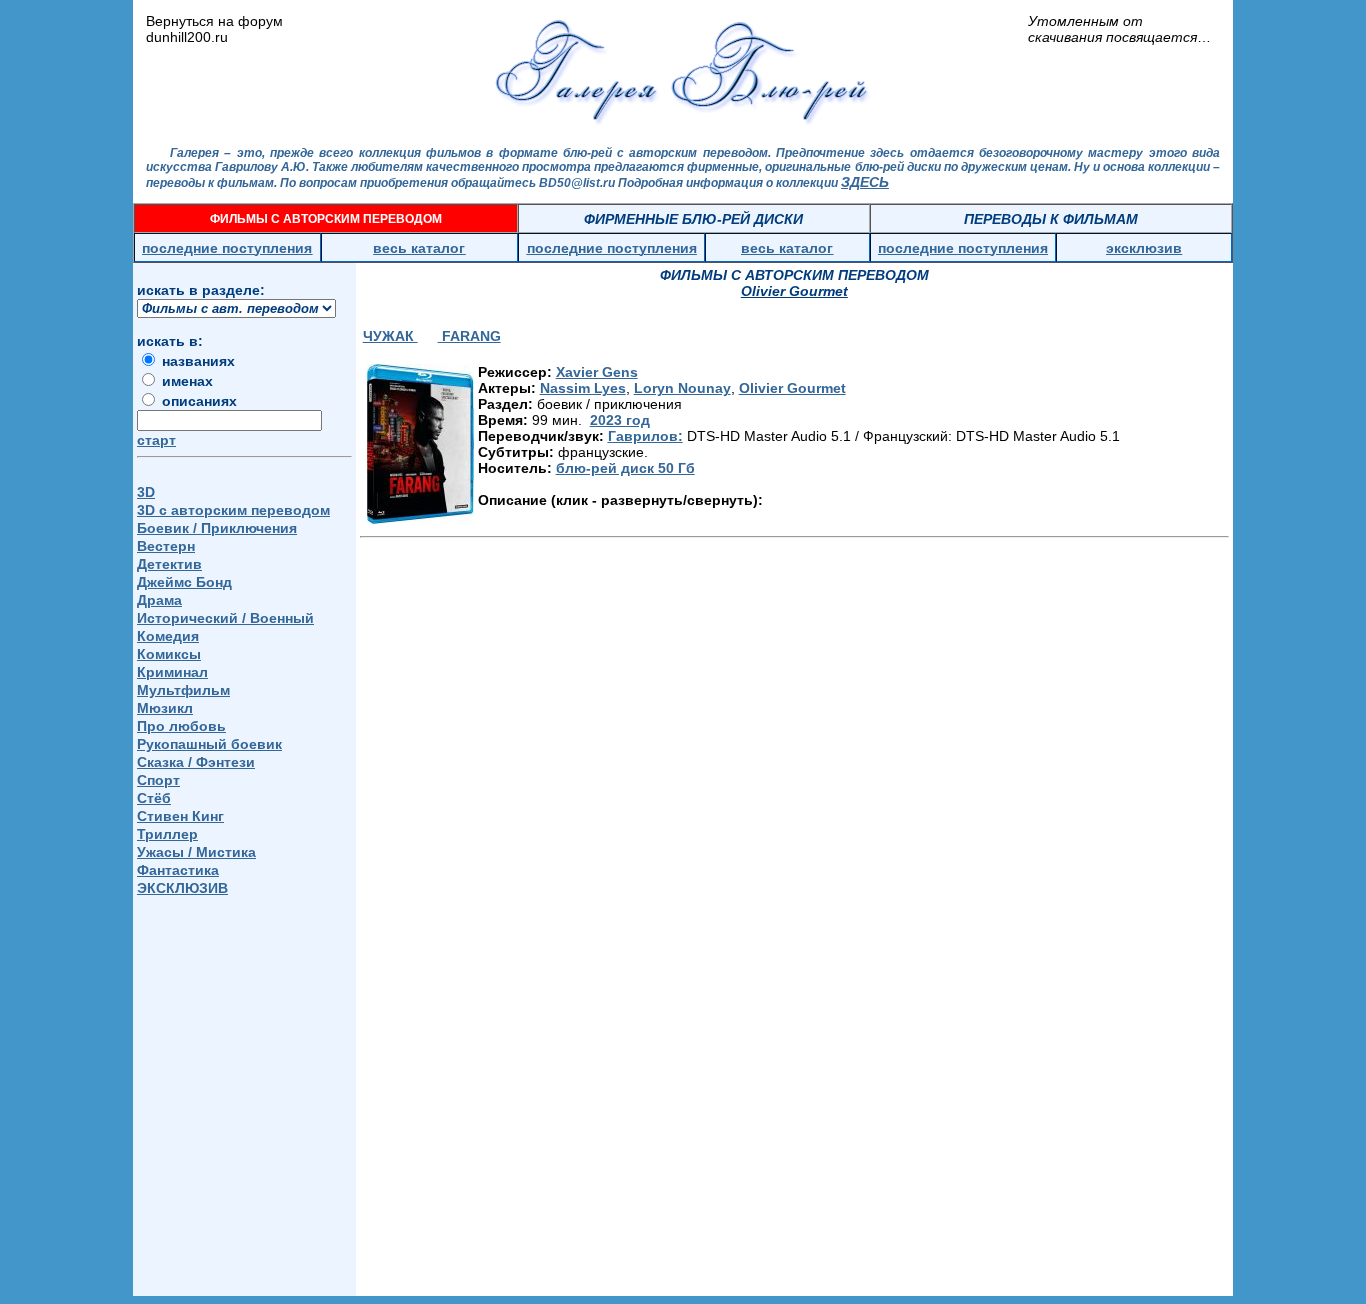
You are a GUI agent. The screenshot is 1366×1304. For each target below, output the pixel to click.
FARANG (469, 336)
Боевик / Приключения (217, 528)
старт (156, 440)
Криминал (172, 672)
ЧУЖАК (390, 336)
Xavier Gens (597, 372)
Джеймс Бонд (184, 582)
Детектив (169, 564)
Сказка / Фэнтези (196, 762)
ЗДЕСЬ (865, 182)
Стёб (154, 798)
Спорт (158, 780)
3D (146, 492)
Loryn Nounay (682, 388)
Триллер (167, 834)
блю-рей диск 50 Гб (625, 468)
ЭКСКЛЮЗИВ (182, 888)
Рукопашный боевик (209, 744)
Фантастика (178, 870)
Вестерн (166, 546)
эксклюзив (1144, 248)
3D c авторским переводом (233, 510)
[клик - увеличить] (420, 444)
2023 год (620, 420)
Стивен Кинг (180, 816)
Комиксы (169, 654)
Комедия (168, 636)
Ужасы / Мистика (196, 852)
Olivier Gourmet (792, 388)
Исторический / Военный (225, 618)
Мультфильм (183, 690)
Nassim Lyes (583, 388)
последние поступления (227, 248)
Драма (159, 600)
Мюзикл (165, 708)
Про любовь (181, 726)
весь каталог (419, 248)
